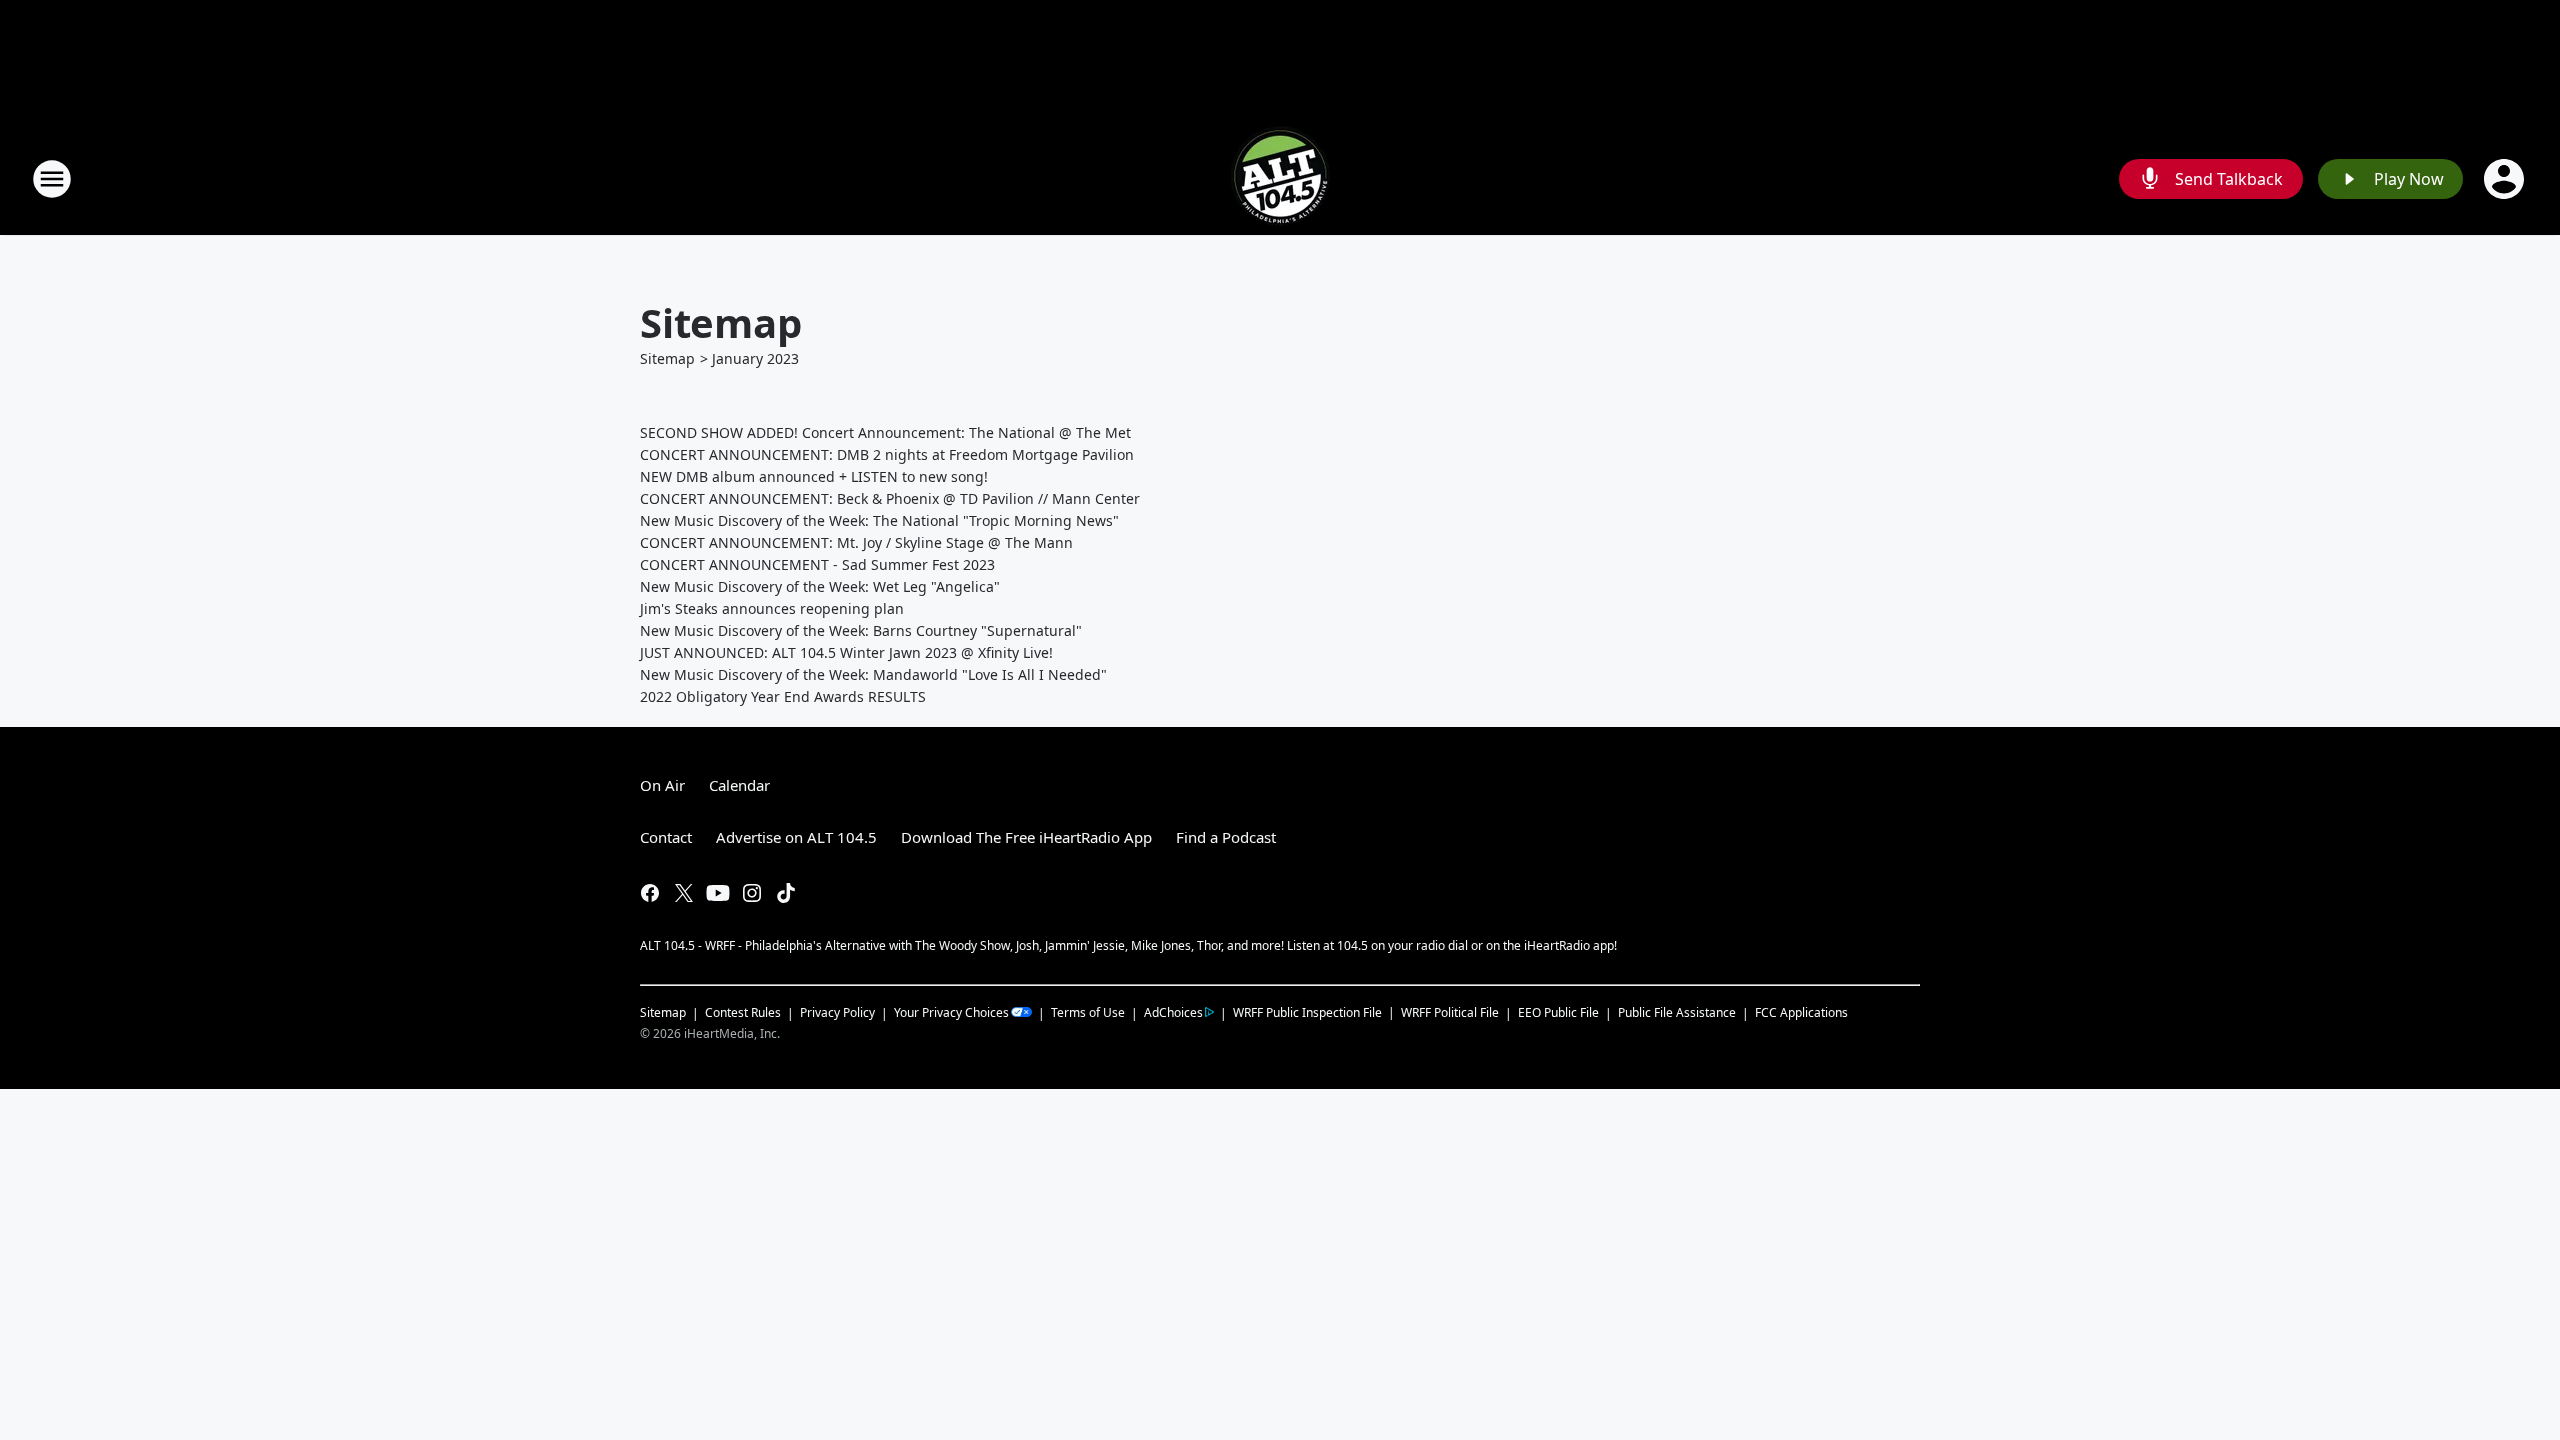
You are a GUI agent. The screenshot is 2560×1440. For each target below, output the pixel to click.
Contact (666, 837)
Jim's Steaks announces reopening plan (772, 608)
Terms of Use (1088, 1012)
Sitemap (667, 358)
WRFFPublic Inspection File (1307, 1012)
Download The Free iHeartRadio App (1026, 837)
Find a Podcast (1226, 837)
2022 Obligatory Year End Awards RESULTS (783, 696)
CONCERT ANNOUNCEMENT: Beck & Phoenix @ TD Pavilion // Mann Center (890, 498)
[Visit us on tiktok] (786, 893)
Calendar (739, 785)
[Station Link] (1280, 178)
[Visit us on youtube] (718, 893)
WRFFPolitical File (1450, 1012)
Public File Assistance (1677, 1012)
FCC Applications (1801, 1012)
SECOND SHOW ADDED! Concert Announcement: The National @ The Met (885, 432)
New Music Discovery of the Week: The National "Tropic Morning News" (879, 520)
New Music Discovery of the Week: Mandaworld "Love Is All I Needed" (873, 674)
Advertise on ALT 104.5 (796, 837)
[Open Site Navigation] (52, 179)
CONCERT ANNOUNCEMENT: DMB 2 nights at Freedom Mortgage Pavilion (887, 454)
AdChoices (1173, 1012)
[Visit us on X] (684, 893)
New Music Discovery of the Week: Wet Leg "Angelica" (820, 586)
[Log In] (2506, 179)
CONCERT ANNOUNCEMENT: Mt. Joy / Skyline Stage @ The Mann (856, 542)
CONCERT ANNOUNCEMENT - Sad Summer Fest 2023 (817, 564)
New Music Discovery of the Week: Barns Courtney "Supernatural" (861, 630)
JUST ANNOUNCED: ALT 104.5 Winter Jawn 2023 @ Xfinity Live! (846, 652)
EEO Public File (1558, 1012)
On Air (662, 785)
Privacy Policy (837, 1012)
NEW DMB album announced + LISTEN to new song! (814, 476)
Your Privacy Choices (951, 1012)
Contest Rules (743, 1012)
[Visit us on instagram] (752, 893)
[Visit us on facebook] (650, 893)
